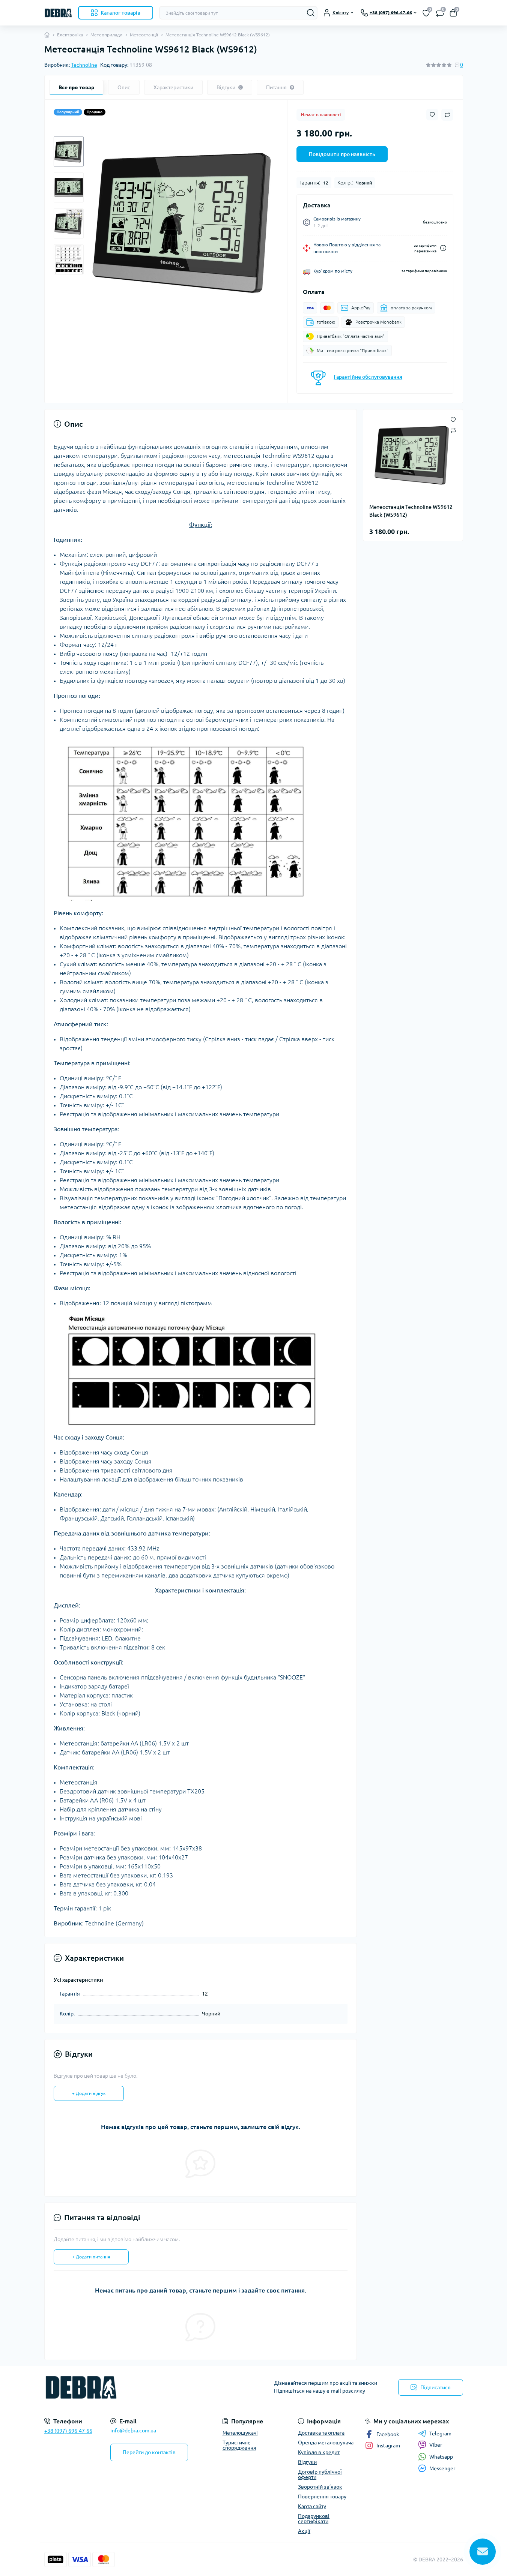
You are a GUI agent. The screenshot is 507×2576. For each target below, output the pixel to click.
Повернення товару (322, 2497)
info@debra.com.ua (133, 2431)
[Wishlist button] (432, 115)
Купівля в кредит (319, 2452)
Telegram (440, 2434)
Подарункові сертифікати (314, 2519)
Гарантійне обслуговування (368, 377)
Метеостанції (144, 35)
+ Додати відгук (89, 2093)
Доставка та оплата (321, 2433)
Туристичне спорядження (239, 2445)
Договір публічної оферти (320, 2474)
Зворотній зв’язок (320, 2487)
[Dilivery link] (443, 248)
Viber (436, 2445)
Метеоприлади (106, 35)
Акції (304, 2531)
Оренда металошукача (326, 2443)
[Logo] (58, 13)
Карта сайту (312, 2506)
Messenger (442, 2468)
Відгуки (307, 2462)
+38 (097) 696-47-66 (68, 2431)
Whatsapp (441, 2457)
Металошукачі (240, 2433)
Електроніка (70, 35)
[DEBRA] (147, 2387)
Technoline (84, 65)
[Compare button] (447, 115)
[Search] (311, 13)
